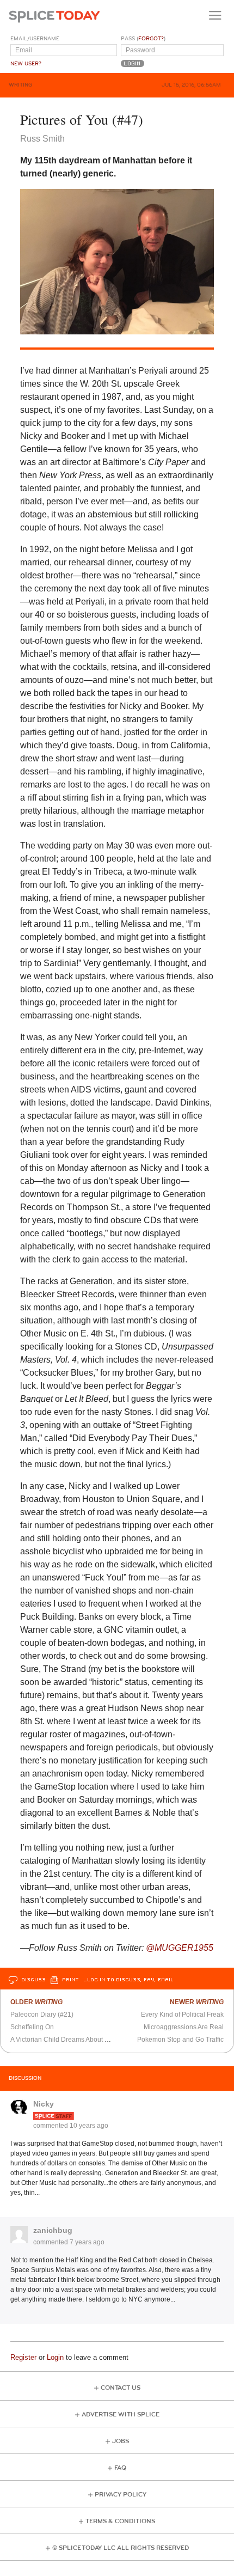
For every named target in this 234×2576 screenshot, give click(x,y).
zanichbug (53, 2230)
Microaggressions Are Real (184, 2027)
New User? (26, 64)
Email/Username (35, 39)
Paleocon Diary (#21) (42, 2015)
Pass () (143, 39)
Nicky (44, 2104)
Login (55, 2357)
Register (23, 2357)
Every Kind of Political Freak (182, 2015)
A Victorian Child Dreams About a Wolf (67, 2040)
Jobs (121, 2441)
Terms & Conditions (120, 2521)
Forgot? (151, 39)
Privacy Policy (121, 2495)
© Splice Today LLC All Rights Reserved (121, 2548)
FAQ (120, 2468)
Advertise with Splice (121, 2415)
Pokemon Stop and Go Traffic (180, 2040)
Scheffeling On (32, 2027)
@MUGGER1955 (180, 1948)
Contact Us (121, 2388)
